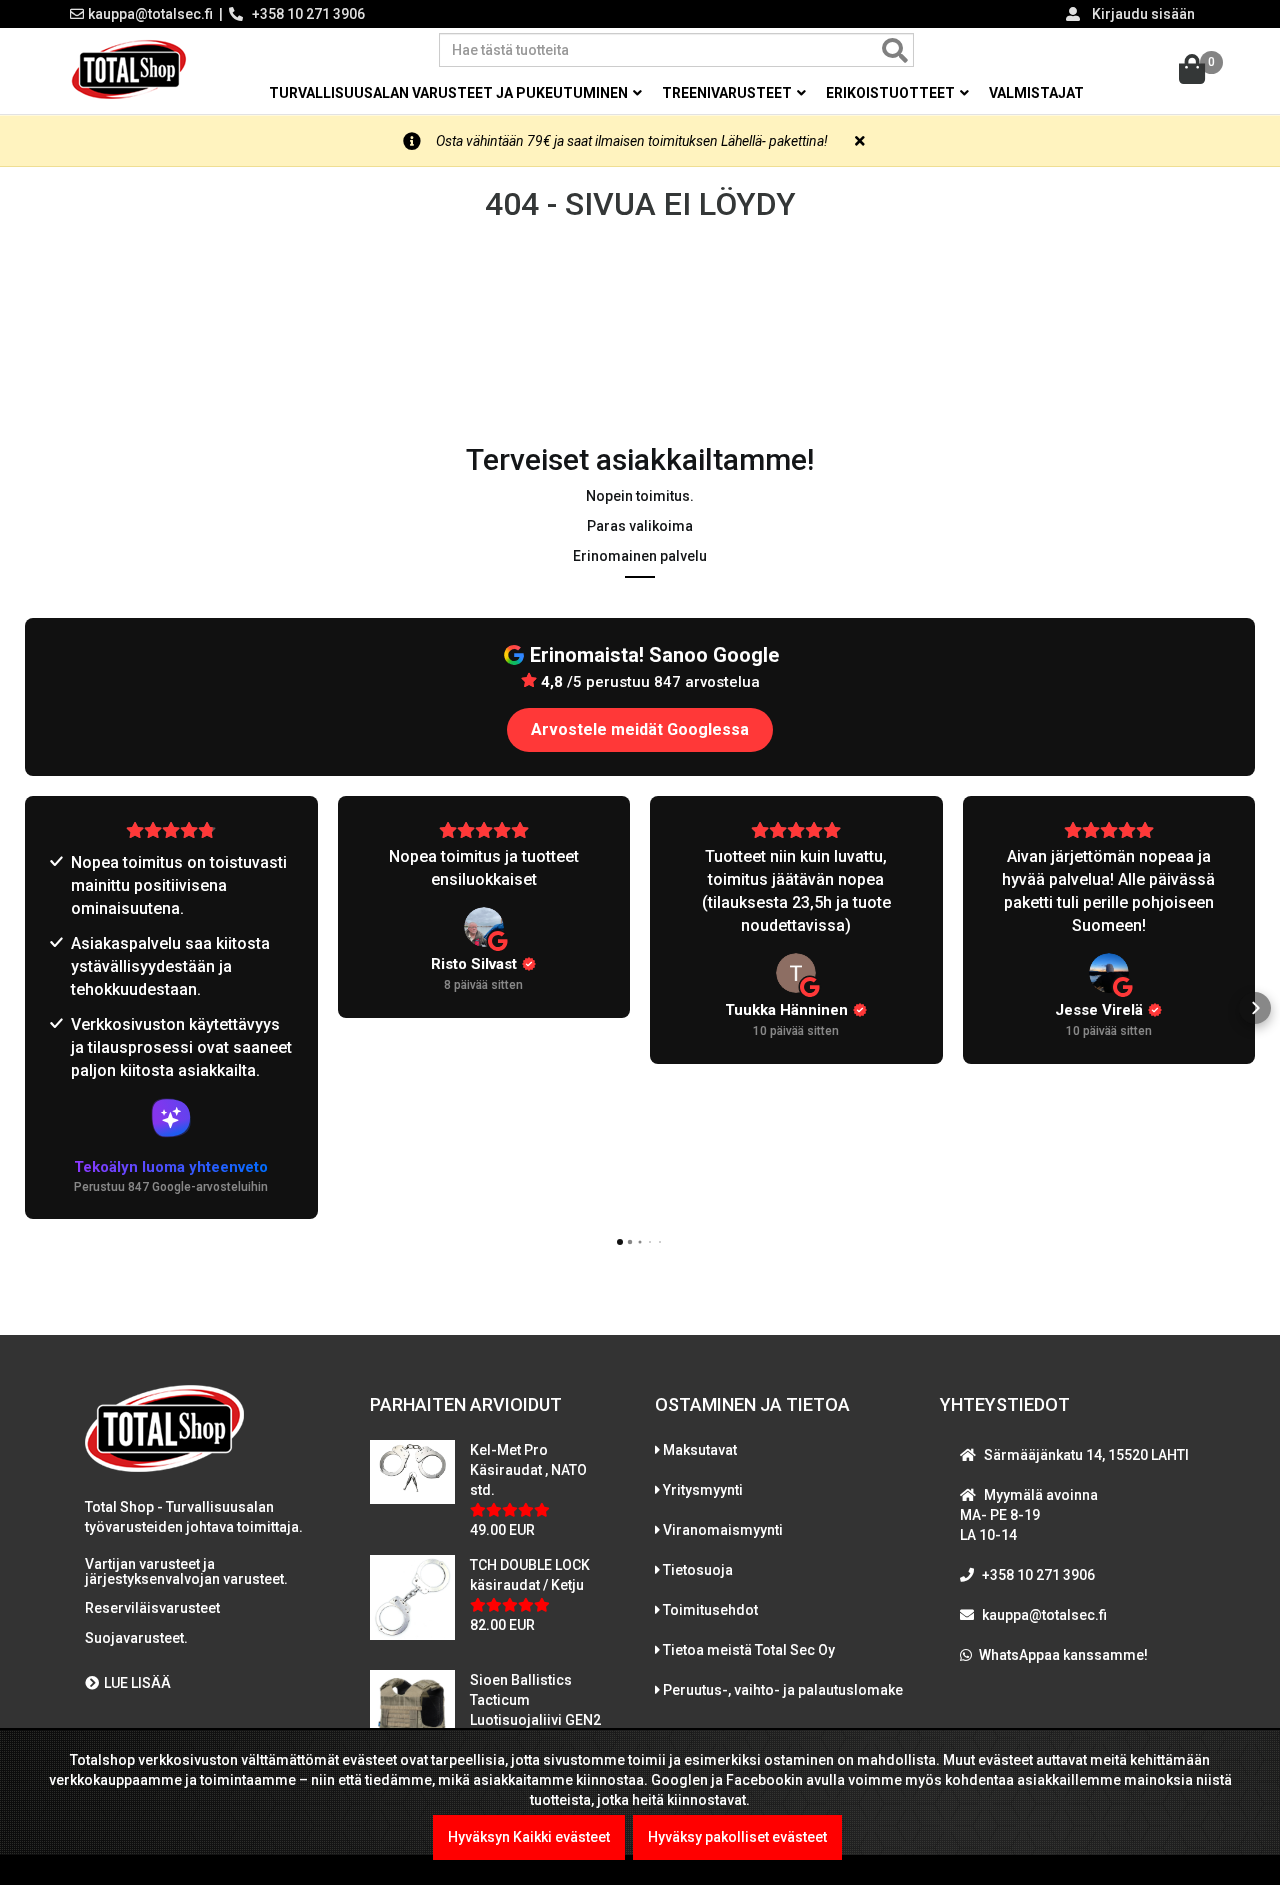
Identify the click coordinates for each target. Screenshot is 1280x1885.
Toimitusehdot (710, 1610)
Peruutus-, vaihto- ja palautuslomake (783, 1690)
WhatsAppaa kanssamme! (1063, 1655)
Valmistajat (1036, 93)
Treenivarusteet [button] (728, 93)
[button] (25, 1008)
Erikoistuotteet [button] (892, 93)
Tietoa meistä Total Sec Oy (749, 1650)
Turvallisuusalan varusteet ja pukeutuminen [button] (450, 93)
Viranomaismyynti (723, 1530)
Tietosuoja (698, 1570)
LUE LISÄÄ (137, 1683)
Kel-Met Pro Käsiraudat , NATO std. (528, 1470)
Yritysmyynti (703, 1490)
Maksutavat (700, 1450)
